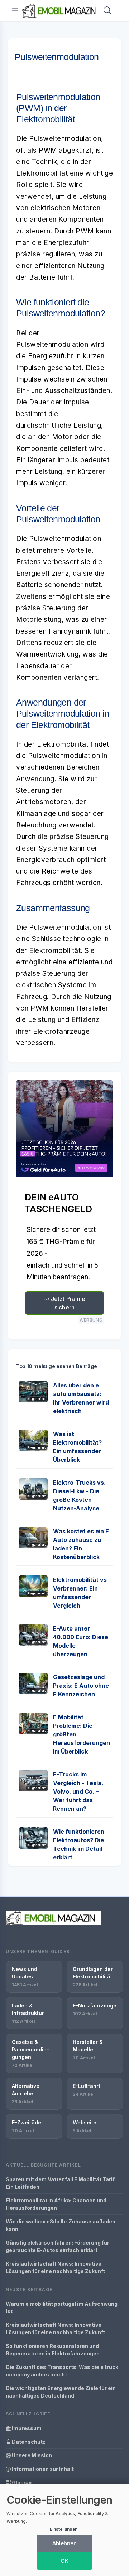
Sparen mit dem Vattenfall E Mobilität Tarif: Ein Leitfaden (61, 2183)
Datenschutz (28, 2442)
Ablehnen (64, 2543)
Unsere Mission (31, 2455)
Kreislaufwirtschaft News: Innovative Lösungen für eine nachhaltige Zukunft (55, 2267)
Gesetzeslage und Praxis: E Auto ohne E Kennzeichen (81, 1686)
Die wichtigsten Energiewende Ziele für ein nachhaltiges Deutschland (61, 2392)
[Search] (107, 11)
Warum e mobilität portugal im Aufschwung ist (62, 2307)
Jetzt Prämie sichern (68, 1303)
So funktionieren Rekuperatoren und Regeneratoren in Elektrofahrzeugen (53, 2350)
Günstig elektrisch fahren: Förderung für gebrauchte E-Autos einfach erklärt (58, 2246)
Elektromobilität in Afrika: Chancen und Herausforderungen (56, 2204)
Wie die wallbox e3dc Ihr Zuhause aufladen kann (61, 2225)
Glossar (21, 2482)
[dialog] (64, 2530)
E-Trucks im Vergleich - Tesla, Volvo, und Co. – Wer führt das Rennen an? (78, 1791)
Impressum (26, 2428)
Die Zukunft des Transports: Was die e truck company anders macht (62, 2371)
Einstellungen (64, 2529)
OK (64, 2561)
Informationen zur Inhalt (42, 2469)
